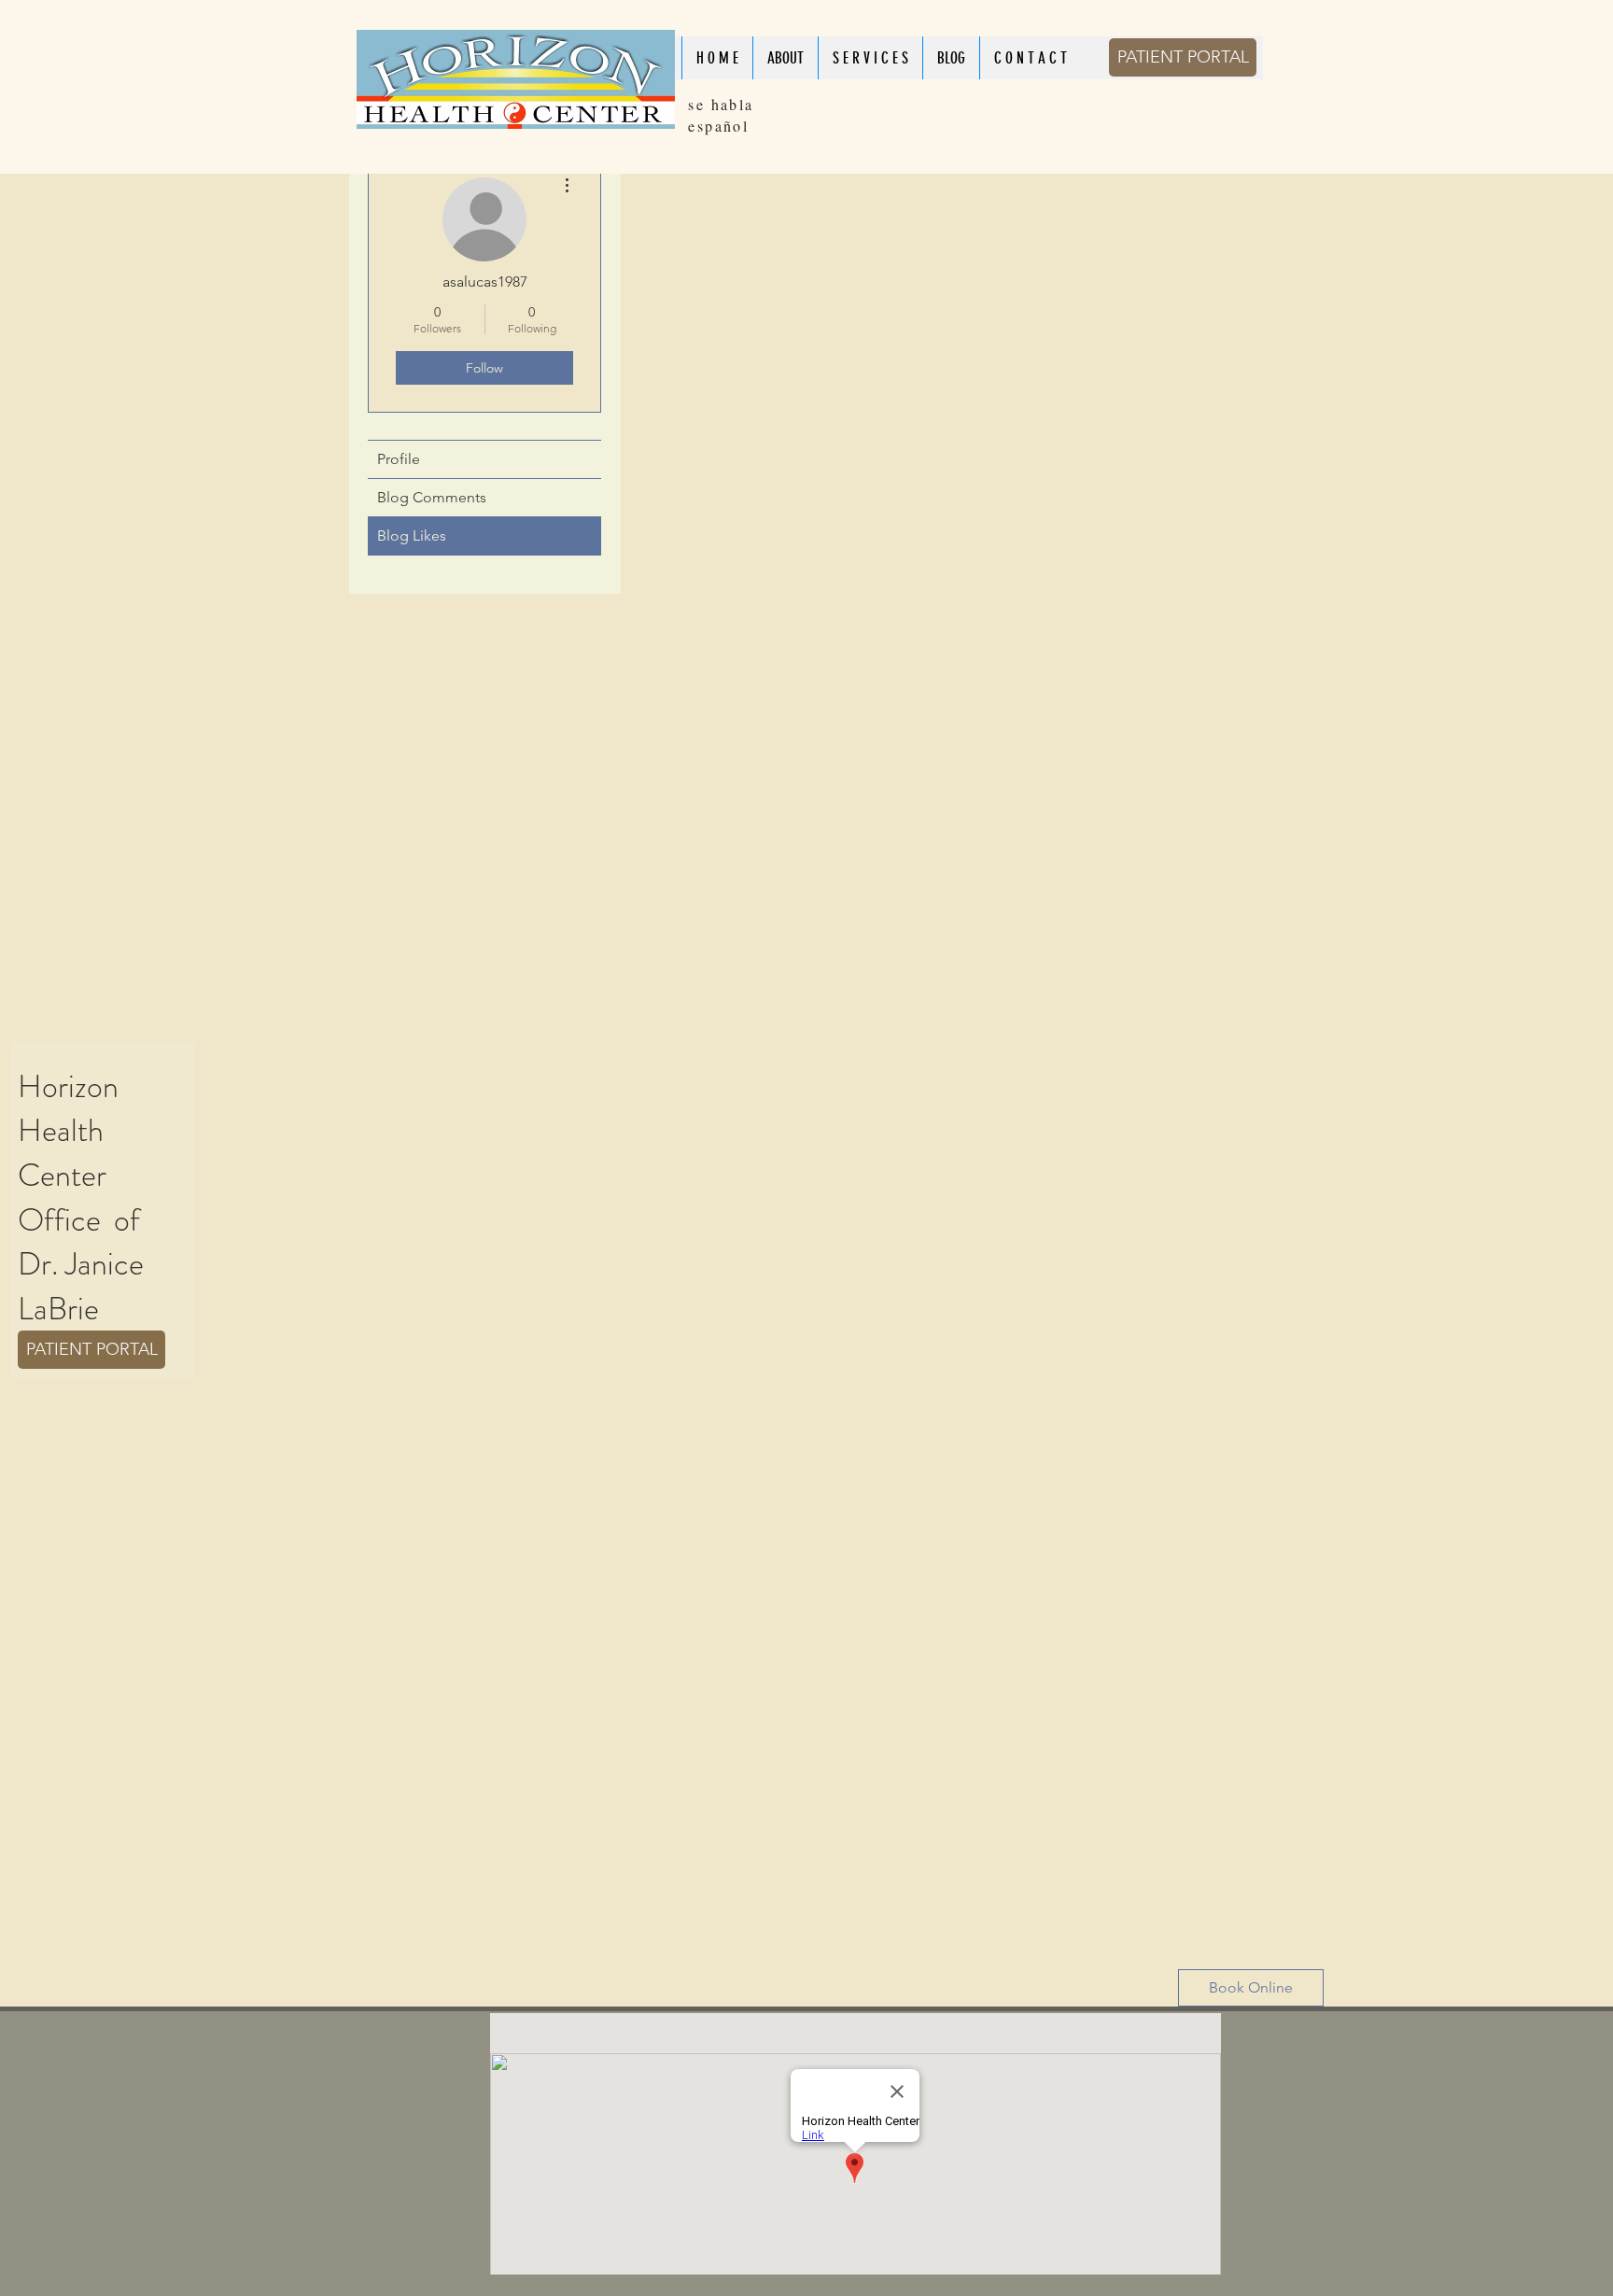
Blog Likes (412, 535)
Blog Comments (432, 497)
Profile (399, 459)
